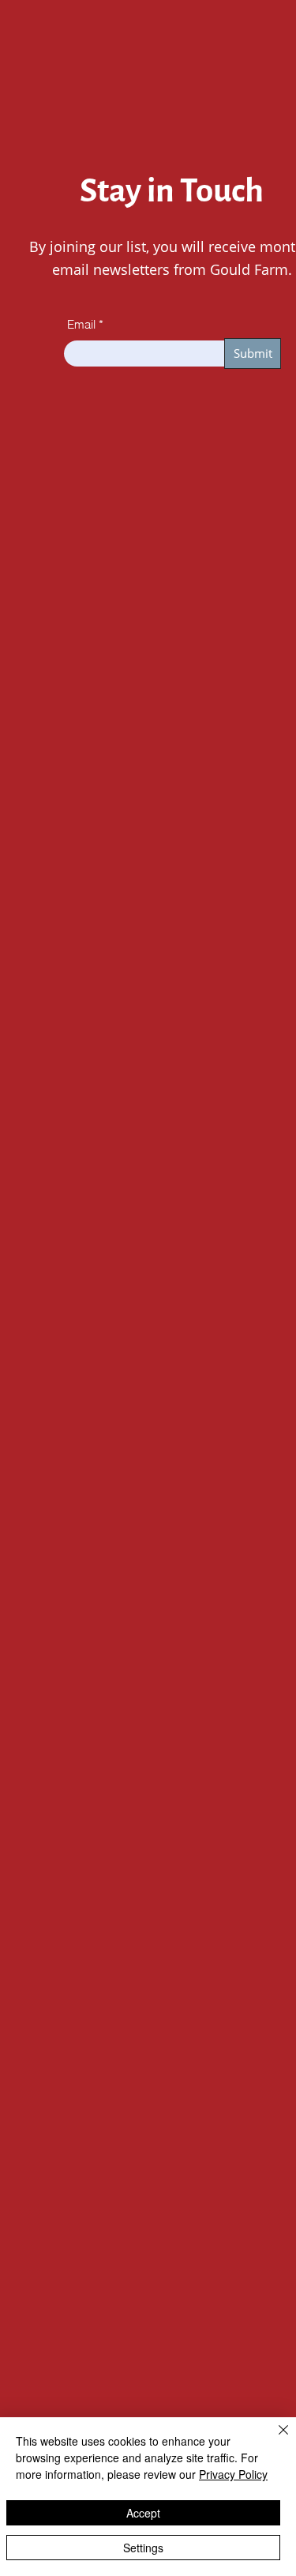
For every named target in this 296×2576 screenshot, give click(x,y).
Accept (143, 2513)
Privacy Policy (233, 2474)
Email (81, 324)
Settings (143, 2548)
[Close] (274, 2439)
